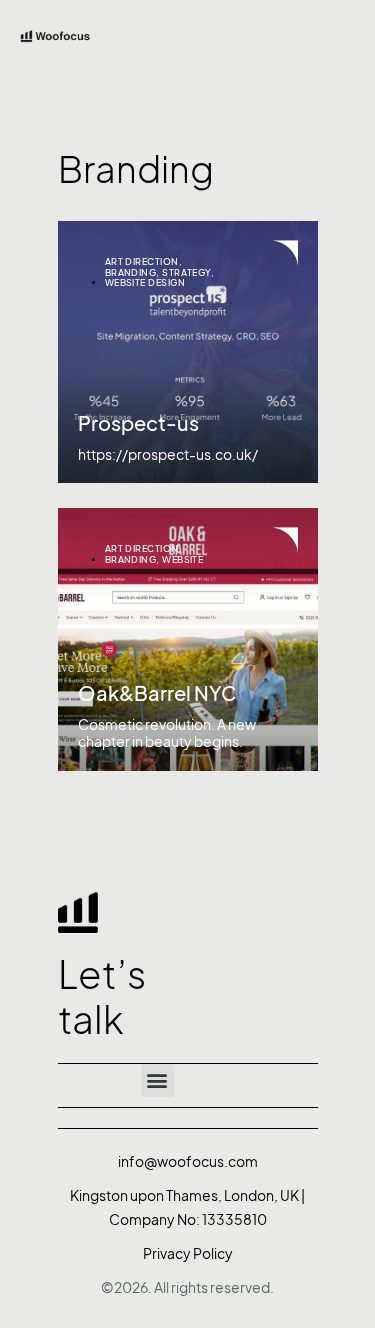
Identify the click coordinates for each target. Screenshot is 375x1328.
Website (182, 559)
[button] (157, 1080)
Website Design (145, 282)
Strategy (186, 272)
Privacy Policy (188, 1253)
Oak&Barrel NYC (157, 694)
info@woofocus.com (188, 1161)
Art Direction (142, 261)
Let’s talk (102, 998)
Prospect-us (138, 424)
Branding (131, 272)
